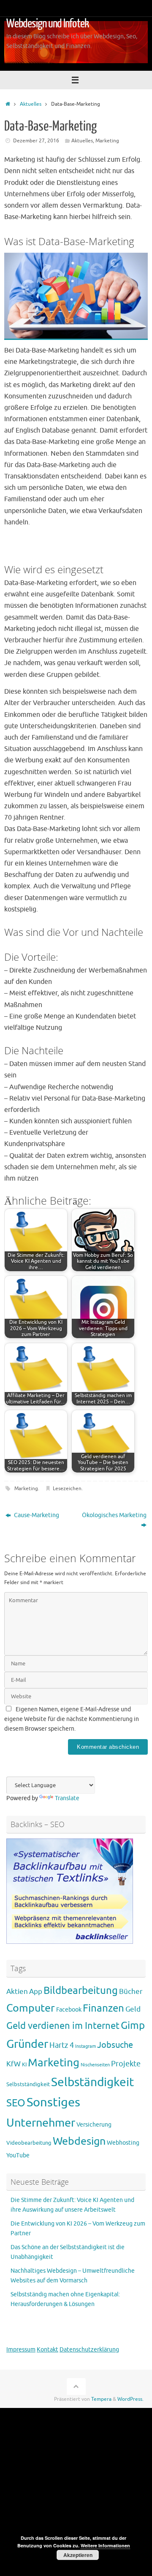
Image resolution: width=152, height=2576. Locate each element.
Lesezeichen (67, 1488)
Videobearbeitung (29, 2143)
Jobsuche (115, 2045)
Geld (133, 2009)
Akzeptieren (78, 2555)
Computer (31, 2008)
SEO (16, 2103)
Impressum (21, 2350)
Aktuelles (31, 104)
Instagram (85, 2046)
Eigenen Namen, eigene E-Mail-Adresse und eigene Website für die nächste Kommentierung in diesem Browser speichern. (72, 1719)
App (36, 1991)
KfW (14, 2064)
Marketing (107, 141)
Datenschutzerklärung (89, 2350)
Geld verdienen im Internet (63, 2026)
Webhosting (123, 2143)
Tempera (101, 2399)
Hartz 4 (62, 2045)
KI (24, 2065)
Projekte (126, 2064)
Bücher (131, 1992)
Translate (67, 1798)
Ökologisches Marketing (114, 1515)
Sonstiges (53, 2102)
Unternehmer (41, 2123)
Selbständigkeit (92, 2082)
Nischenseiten (95, 2065)
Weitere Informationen (105, 2545)
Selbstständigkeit (28, 2084)
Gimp (133, 2026)
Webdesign (79, 2141)
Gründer (27, 2044)
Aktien (17, 1991)
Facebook (69, 2010)
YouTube (18, 2155)
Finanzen (103, 2008)
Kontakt (47, 2350)
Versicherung (94, 2125)
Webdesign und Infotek (47, 24)
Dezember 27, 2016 (36, 141)
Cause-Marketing (36, 1515)
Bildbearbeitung (81, 1991)
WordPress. (130, 2399)
